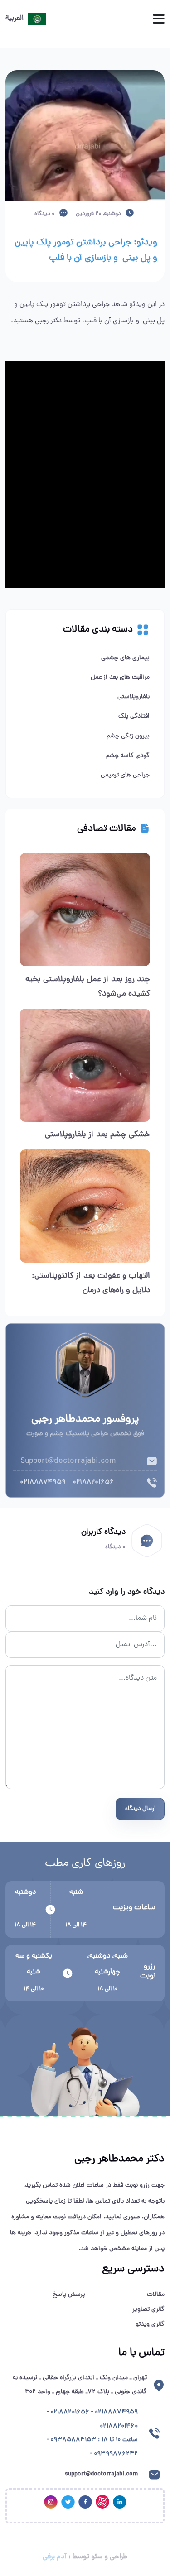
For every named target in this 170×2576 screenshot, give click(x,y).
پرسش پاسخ (69, 2295)
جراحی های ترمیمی (125, 775)
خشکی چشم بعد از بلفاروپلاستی (97, 1135)
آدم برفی (55, 2557)
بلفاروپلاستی (134, 697)
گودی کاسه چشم (128, 756)
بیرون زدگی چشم (128, 736)
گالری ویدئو (150, 2325)
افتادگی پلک (134, 716)
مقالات (156, 2295)
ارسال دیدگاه (140, 1809)
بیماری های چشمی (125, 658)
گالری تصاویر (148, 2310)
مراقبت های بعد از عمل (120, 678)
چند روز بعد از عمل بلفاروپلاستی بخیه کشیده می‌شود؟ (88, 987)
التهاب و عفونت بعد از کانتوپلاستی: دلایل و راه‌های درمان (91, 1283)
